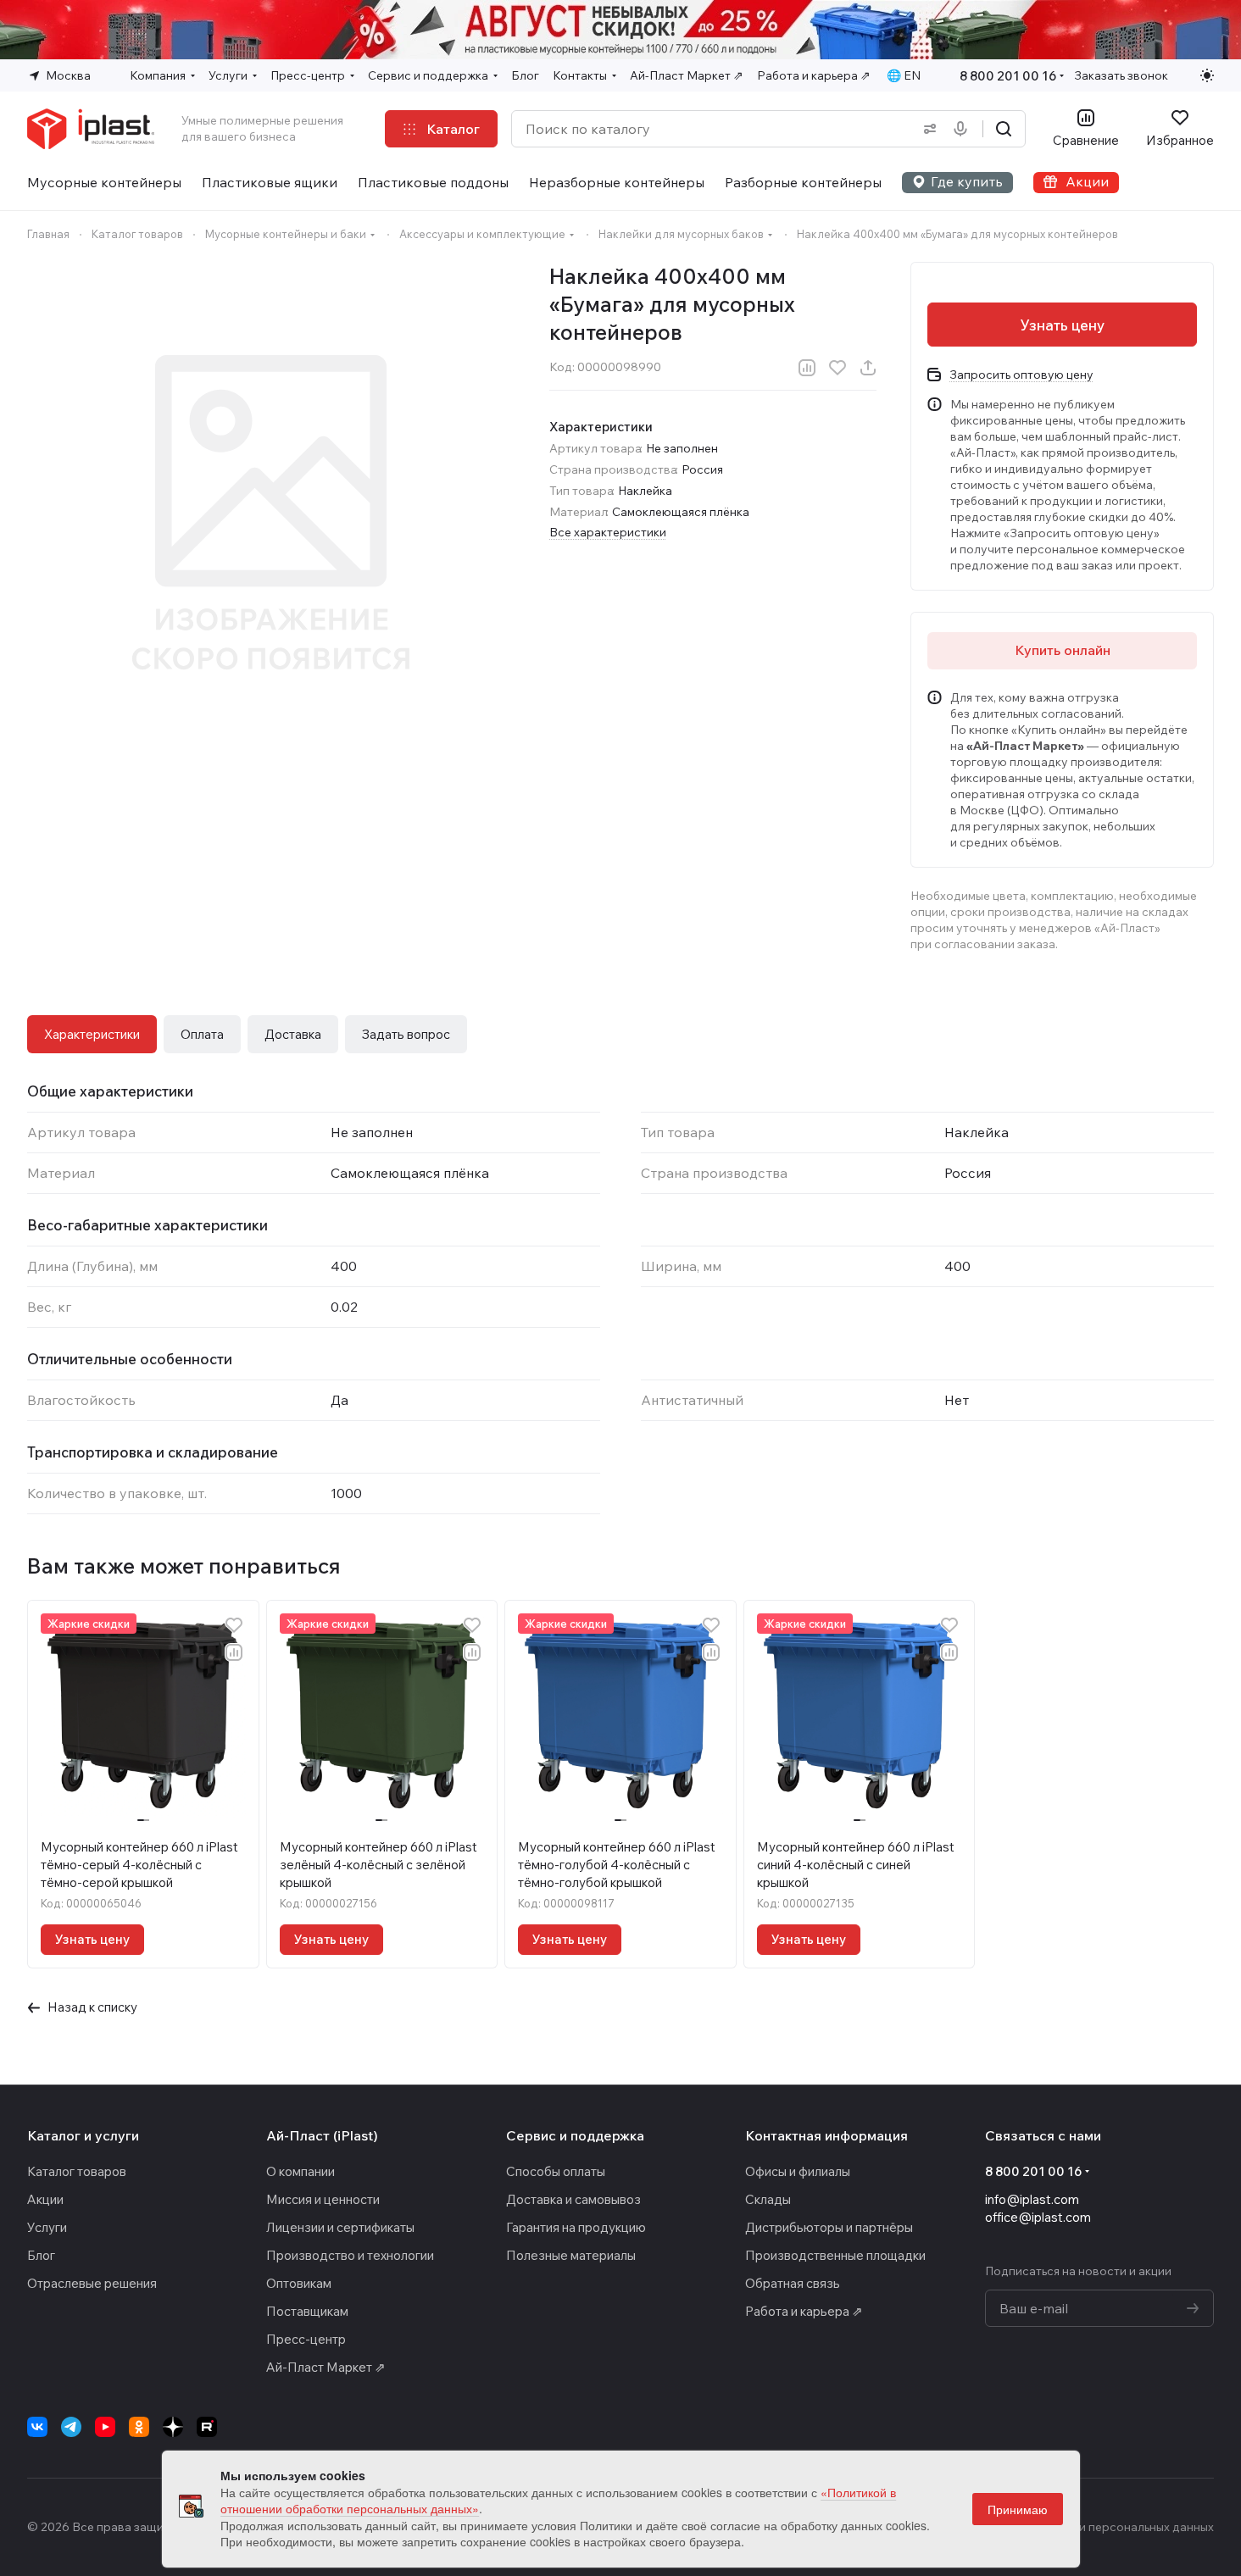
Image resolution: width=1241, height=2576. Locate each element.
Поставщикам (307, 2311)
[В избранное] (838, 368)
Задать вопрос (406, 1034)
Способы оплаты (556, 2171)
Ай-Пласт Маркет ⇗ (326, 2367)
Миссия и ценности (323, 2199)
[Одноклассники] (139, 2427)
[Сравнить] (807, 368)
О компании (301, 2171)
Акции (45, 2199)
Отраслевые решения (92, 2283)
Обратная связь (793, 2283)
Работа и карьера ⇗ (804, 2311)
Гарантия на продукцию (576, 2227)
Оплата (202, 1034)
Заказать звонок (1121, 75)
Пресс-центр (306, 2339)
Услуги (47, 2227)
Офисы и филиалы (798, 2171)
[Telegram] (71, 2427)
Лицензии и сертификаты (340, 2227)
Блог (41, 2255)
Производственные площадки (835, 2255)
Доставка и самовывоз (573, 2199)
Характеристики (92, 1034)
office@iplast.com (1038, 2217)
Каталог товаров (77, 2171)
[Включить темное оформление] (1207, 75)
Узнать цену (1063, 325)
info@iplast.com (1032, 2199)
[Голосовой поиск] (964, 129)
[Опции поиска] (927, 129)
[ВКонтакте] (37, 2427)
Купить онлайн (1063, 650)
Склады (768, 2199)
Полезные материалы (571, 2255)
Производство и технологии (350, 2255)
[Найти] (1004, 129)
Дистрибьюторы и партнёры (829, 2227)
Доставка (293, 1034)
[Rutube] (207, 2427)
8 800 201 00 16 (1008, 76)
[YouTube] (105, 2427)
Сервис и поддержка (575, 2135)
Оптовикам (299, 2283)
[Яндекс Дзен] (173, 2427)
